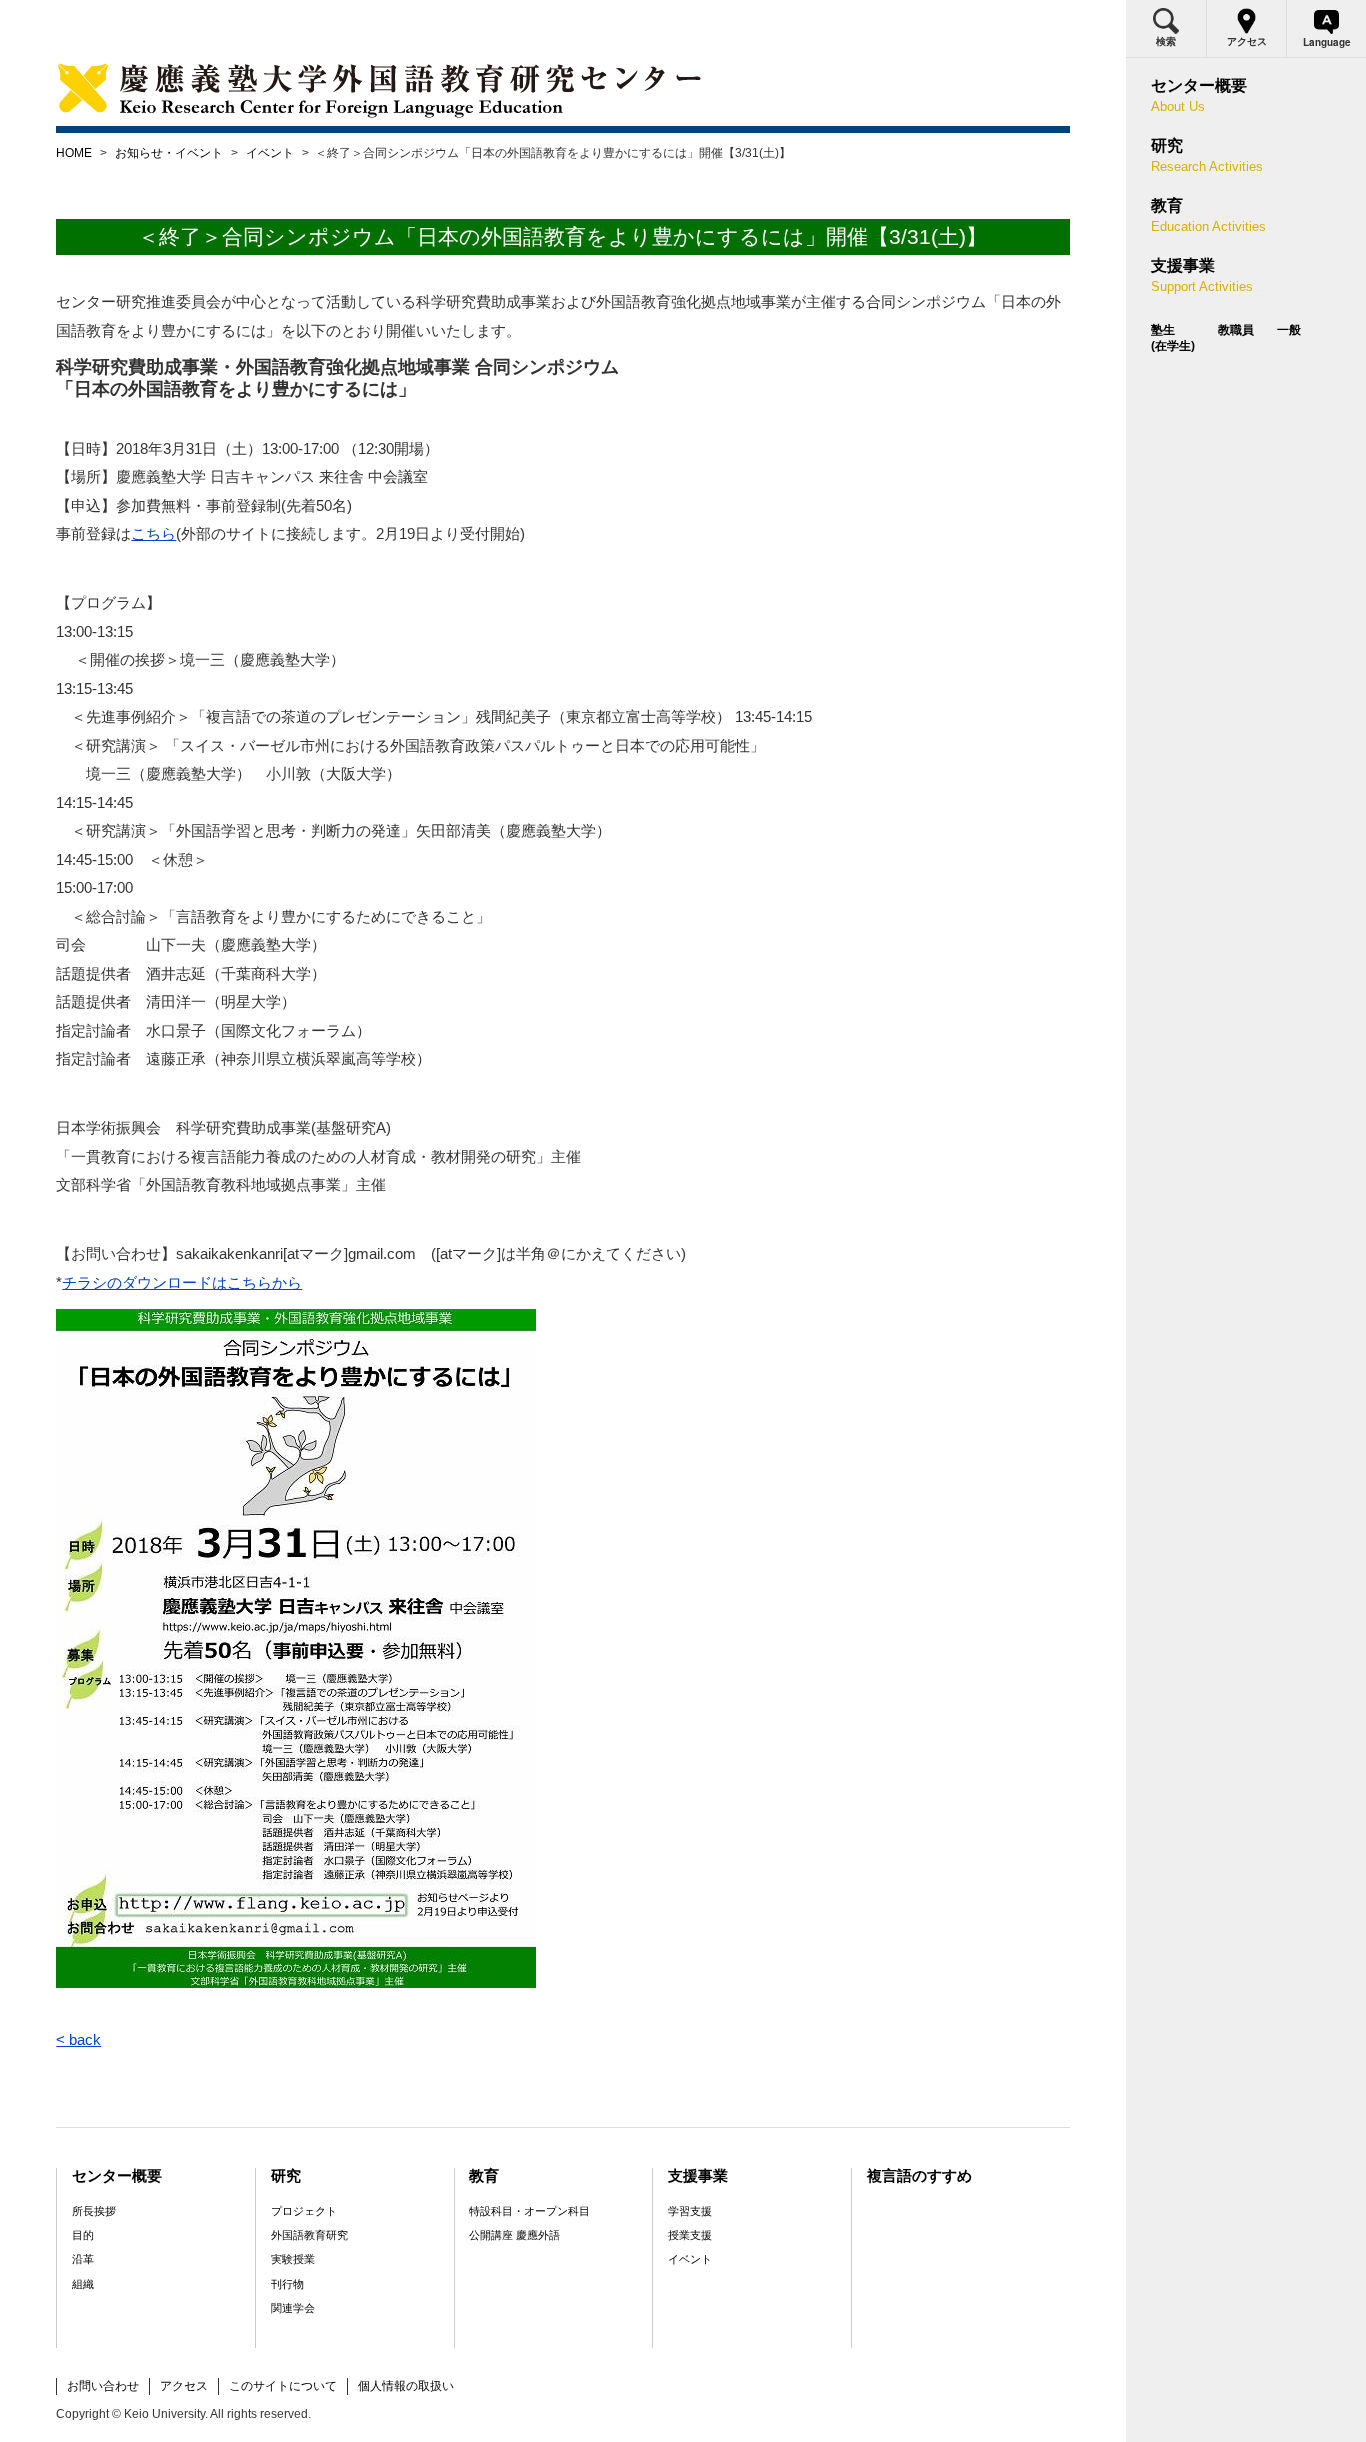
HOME (74, 153)
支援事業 (698, 2175)
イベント (270, 153)
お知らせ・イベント (169, 153)
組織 (83, 2284)
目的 (83, 2235)
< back (78, 2039)
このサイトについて (283, 2386)
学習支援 (690, 2211)
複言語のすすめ (919, 2175)
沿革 (83, 2259)
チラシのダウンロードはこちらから (182, 1282)
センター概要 (117, 2175)
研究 (286, 2175)
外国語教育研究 (309, 2235)
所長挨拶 (94, 2211)
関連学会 (293, 2308)
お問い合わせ (103, 2386)
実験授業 (293, 2259)
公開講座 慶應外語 (514, 2235)
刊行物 (287, 2284)
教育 (484, 2175)
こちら (153, 533)
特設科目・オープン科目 (529, 2211)
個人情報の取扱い (406, 2386)
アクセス (184, 2386)
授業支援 (690, 2235)
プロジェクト (304, 2211)
